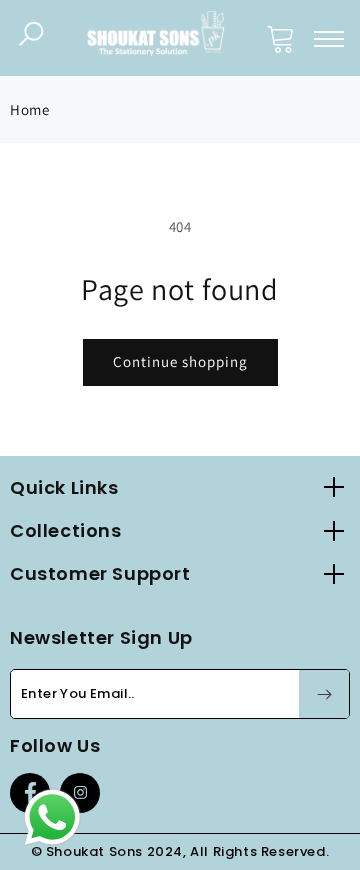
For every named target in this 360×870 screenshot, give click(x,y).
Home (29, 109)
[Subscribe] (324, 694)
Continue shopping (180, 361)
